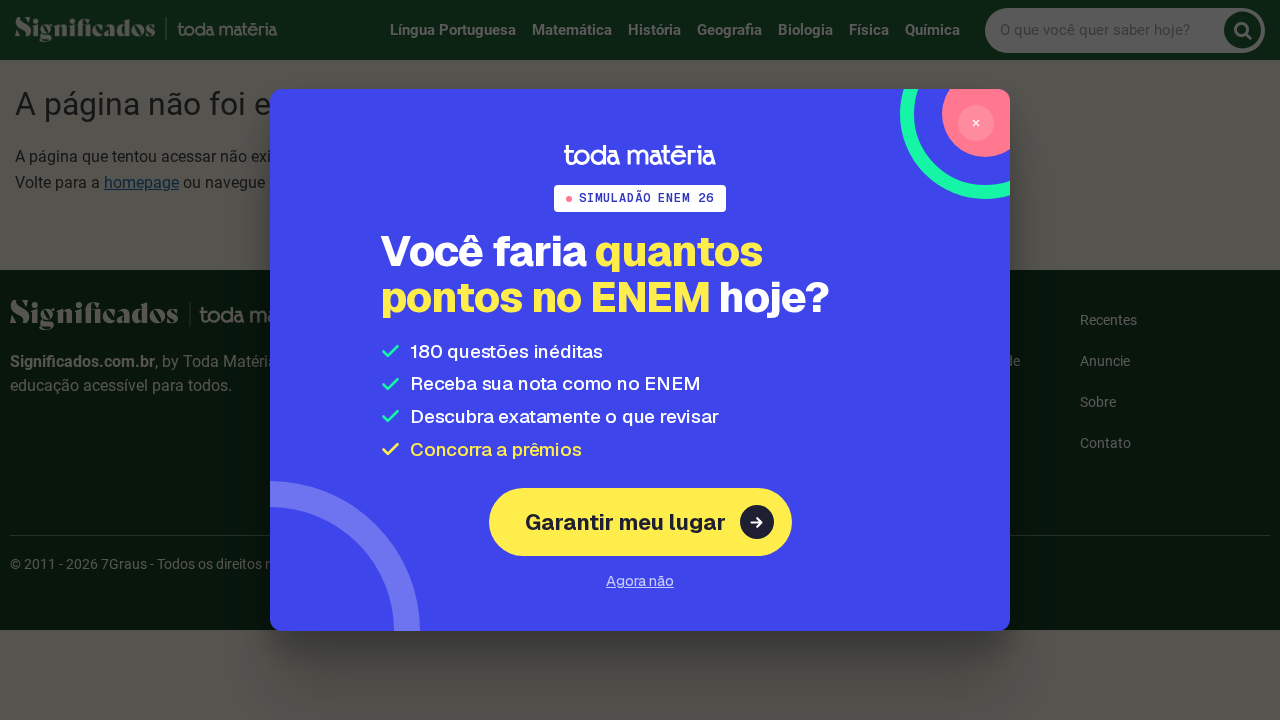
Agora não (640, 580)
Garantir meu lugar (625, 522)
